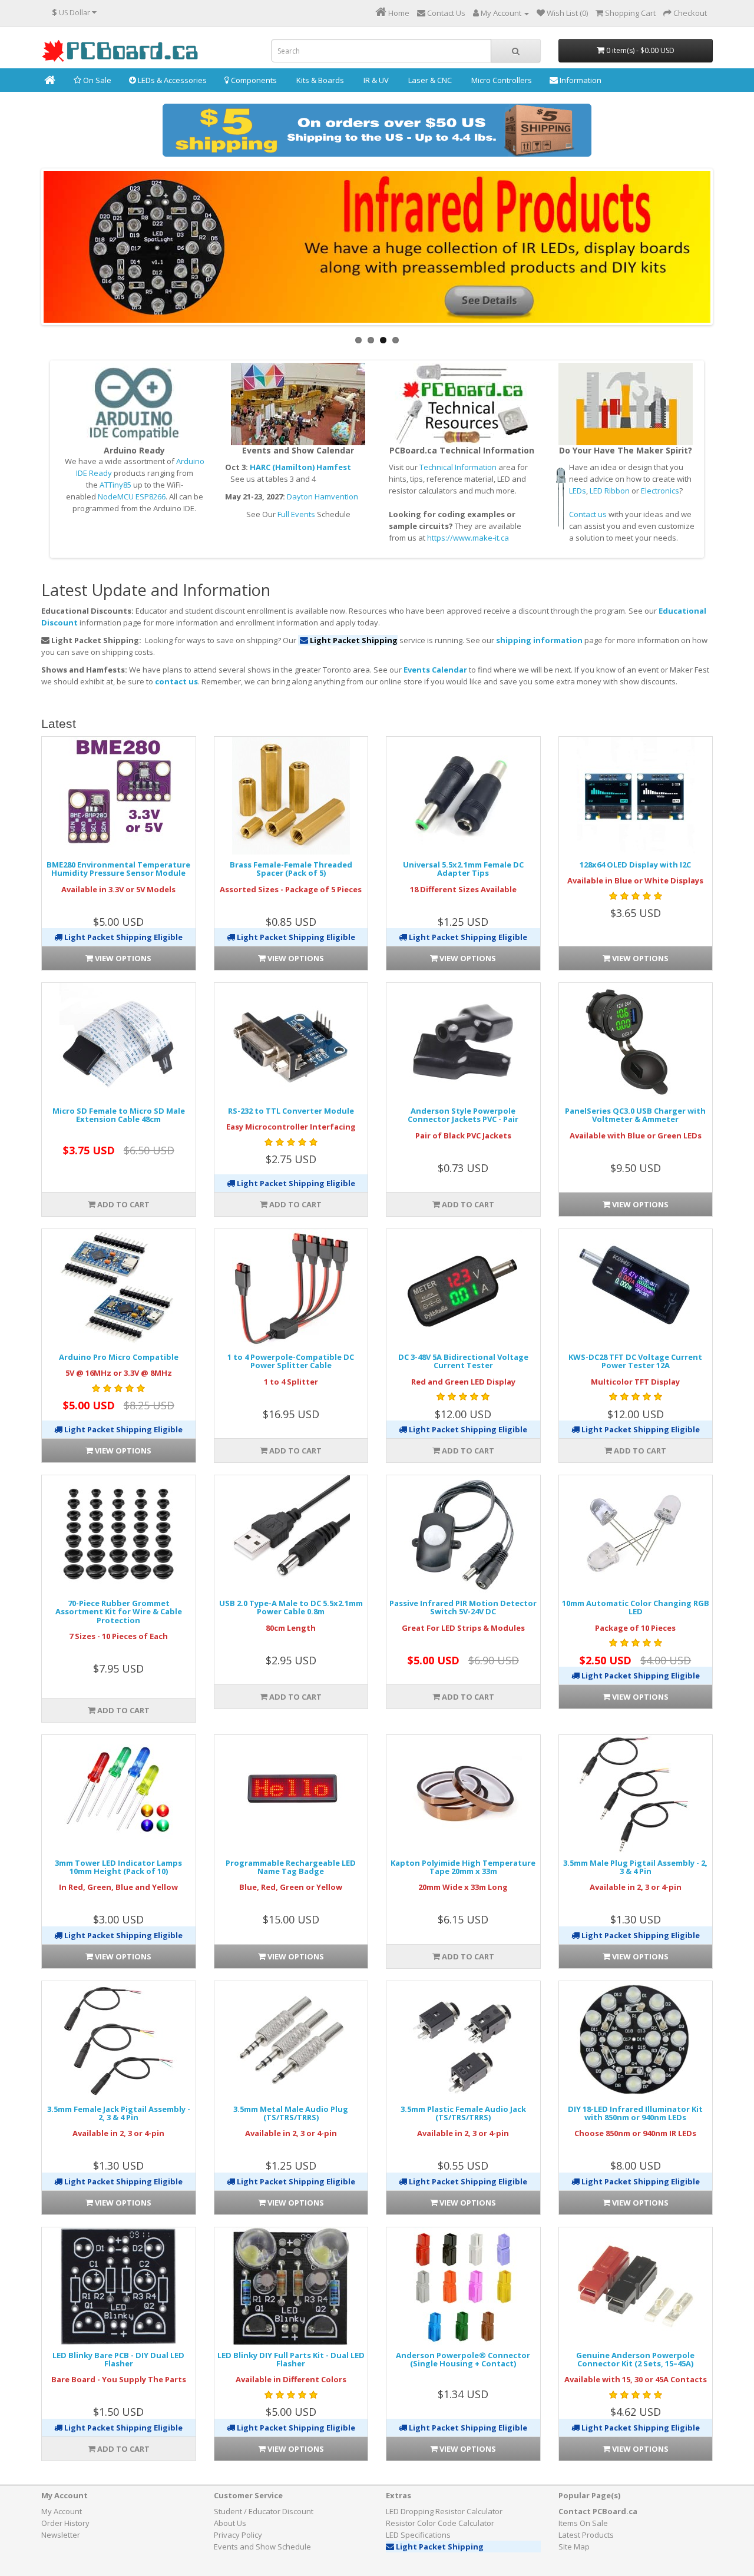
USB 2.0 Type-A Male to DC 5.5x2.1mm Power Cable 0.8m (291, 1607)
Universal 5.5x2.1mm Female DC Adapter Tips (463, 869)
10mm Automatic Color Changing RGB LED (636, 1607)
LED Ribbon (610, 491)
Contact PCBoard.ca (598, 2511)
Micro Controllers (501, 80)
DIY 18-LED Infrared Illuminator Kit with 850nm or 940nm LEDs (635, 2113)
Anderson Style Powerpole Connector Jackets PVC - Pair (463, 1115)
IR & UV (375, 80)
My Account (62, 2511)
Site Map (574, 2547)
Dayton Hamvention (323, 496)
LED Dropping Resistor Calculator (444, 2511)
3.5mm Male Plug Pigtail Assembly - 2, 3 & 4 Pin (635, 1867)
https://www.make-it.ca (468, 538)
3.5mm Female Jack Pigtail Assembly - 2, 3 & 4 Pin (119, 2113)
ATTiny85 (115, 485)
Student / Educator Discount (264, 2511)
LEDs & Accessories (171, 80)
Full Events (296, 514)
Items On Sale (583, 2523)
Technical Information (458, 467)
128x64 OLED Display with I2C (635, 865)
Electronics (660, 491)
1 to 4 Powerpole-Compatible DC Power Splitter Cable (291, 1361)
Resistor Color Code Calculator (440, 2523)
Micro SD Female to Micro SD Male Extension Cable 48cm (119, 1115)
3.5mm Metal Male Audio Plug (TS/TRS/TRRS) (291, 2113)
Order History (65, 2523)
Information (580, 80)
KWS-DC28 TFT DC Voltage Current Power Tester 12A (635, 1361)
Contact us (588, 514)
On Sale (96, 80)
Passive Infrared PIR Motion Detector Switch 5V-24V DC (463, 1607)
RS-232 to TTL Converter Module (291, 1111)
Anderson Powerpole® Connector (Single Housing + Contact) (463, 2359)
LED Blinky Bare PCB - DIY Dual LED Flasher (118, 2359)
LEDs (578, 491)
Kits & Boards (319, 80)
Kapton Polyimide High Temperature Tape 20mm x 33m (463, 1867)
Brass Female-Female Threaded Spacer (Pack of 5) (291, 869)
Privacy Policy (238, 2535)
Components (253, 80)
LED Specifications (418, 2535)
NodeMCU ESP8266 (132, 496)
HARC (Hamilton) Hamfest (300, 467)
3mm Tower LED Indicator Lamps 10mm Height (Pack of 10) (118, 1867)
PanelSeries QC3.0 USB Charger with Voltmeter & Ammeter (635, 1115)
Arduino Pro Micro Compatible (119, 1357)
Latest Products (586, 2535)
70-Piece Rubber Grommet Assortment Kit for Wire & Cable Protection (119, 1612)
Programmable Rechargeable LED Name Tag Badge (291, 1867)
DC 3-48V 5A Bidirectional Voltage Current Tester (463, 1361)
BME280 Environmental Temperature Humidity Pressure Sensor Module (118, 869)
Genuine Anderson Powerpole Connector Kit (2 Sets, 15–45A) (635, 2359)
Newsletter (61, 2535)
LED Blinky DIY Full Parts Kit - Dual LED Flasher (291, 2359)
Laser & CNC (429, 80)
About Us (230, 2523)
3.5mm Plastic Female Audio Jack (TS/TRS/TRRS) (463, 2113)
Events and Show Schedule (262, 2547)
